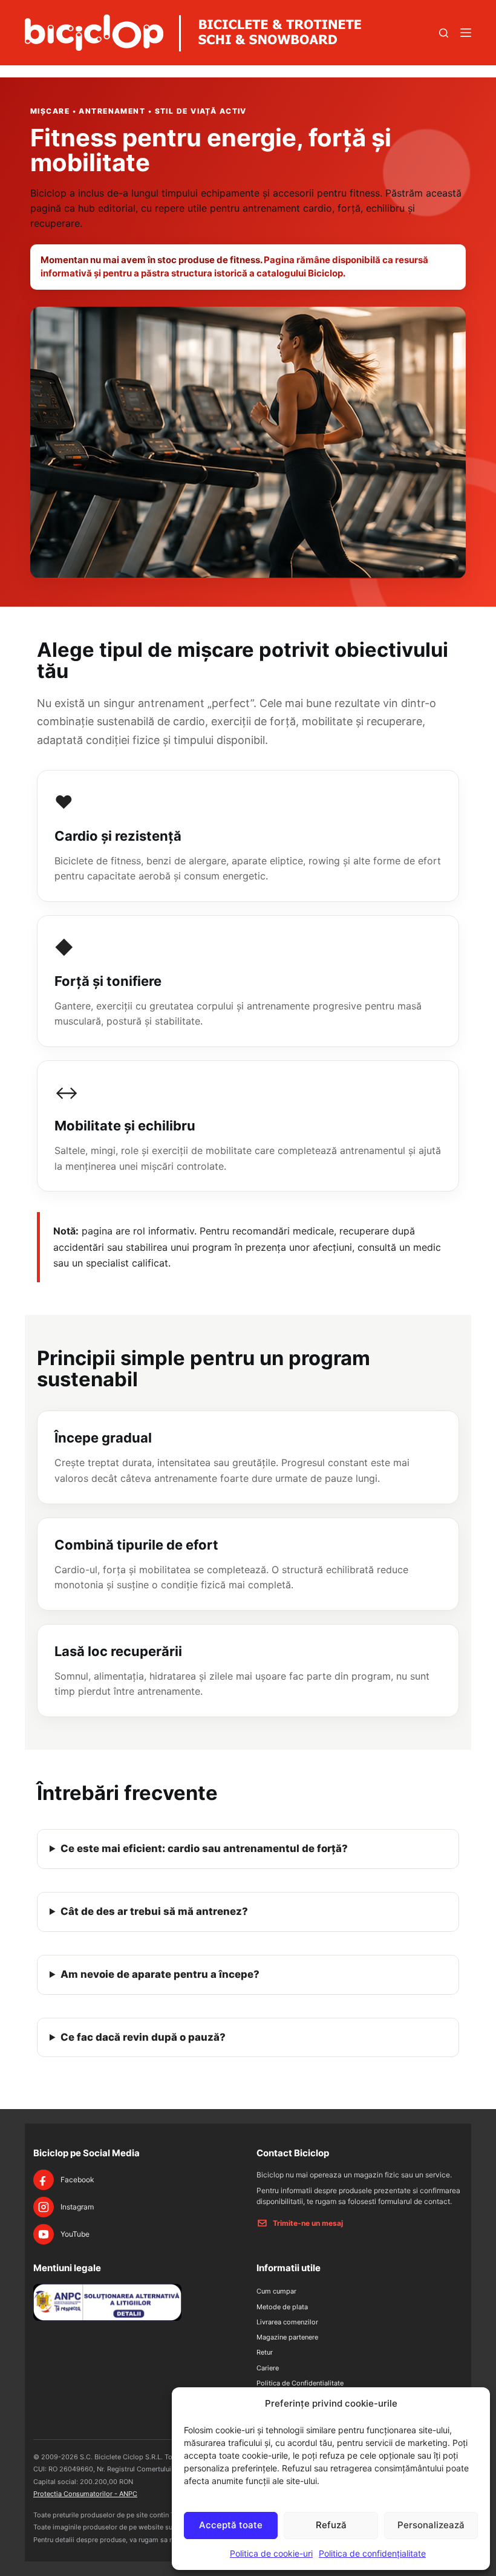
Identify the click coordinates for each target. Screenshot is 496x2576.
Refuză (331, 2525)
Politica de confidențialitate (372, 2553)
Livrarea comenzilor (287, 2322)
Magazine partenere (287, 2337)
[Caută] (444, 33)
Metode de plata (282, 2307)
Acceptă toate (231, 2525)
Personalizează (431, 2525)
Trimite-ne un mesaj (308, 2223)
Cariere (268, 2368)
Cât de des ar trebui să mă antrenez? (154, 1911)
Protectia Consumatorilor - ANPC (85, 2494)
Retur (265, 2352)
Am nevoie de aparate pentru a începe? (160, 1974)
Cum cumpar (276, 2291)
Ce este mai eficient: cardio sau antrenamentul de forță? (204, 1848)
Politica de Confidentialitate (300, 2383)
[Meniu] (466, 33)
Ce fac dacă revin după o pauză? (143, 2037)
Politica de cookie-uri (271, 2553)
